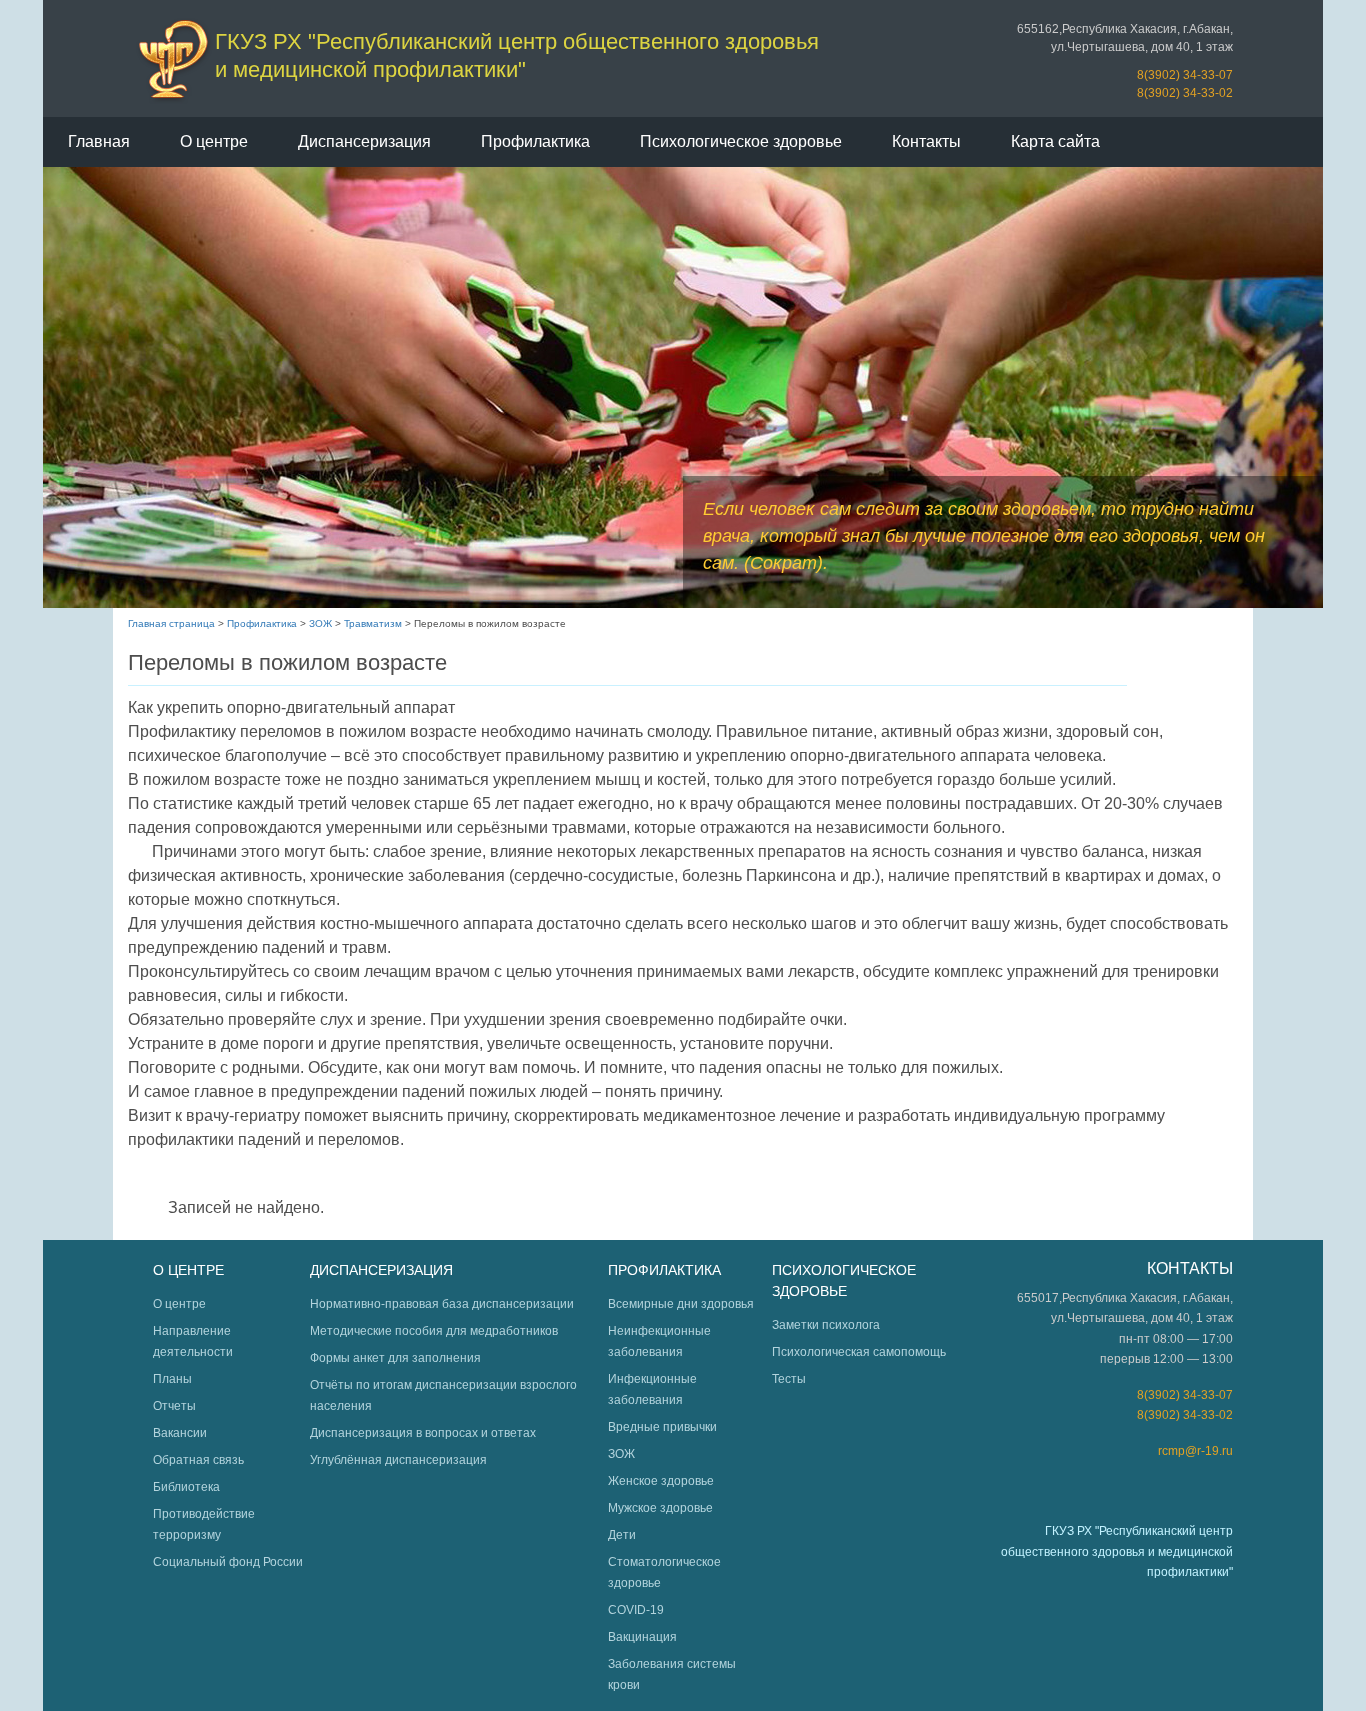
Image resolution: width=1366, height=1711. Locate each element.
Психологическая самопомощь (859, 1352)
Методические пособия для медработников (434, 1331)
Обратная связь (198, 1460)
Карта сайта (1055, 141)
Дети (622, 1535)
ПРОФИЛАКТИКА (664, 1270)
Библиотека (186, 1487)
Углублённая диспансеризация (398, 1460)
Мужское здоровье (660, 1508)
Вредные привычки (662, 1427)
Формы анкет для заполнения (395, 1358)
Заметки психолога (826, 1325)
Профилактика (535, 141)
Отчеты (174, 1406)
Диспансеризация (364, 141)
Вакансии (180, 1433)
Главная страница (171, 623)
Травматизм (373, 623)
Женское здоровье (661, 1481)
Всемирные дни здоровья (681, 1304)
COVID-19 (636, 1610)
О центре (214, 141)
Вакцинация (642, 1637)
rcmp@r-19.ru (1195, 1451)
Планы (172, 1379)
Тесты (789, 1379)
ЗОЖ (320, 623)
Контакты (926, 141)
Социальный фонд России (228, 1562)
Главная (99, 141)
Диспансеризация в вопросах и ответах (423, 1433)
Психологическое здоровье (741, 141)
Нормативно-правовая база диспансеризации (442, 1304)
